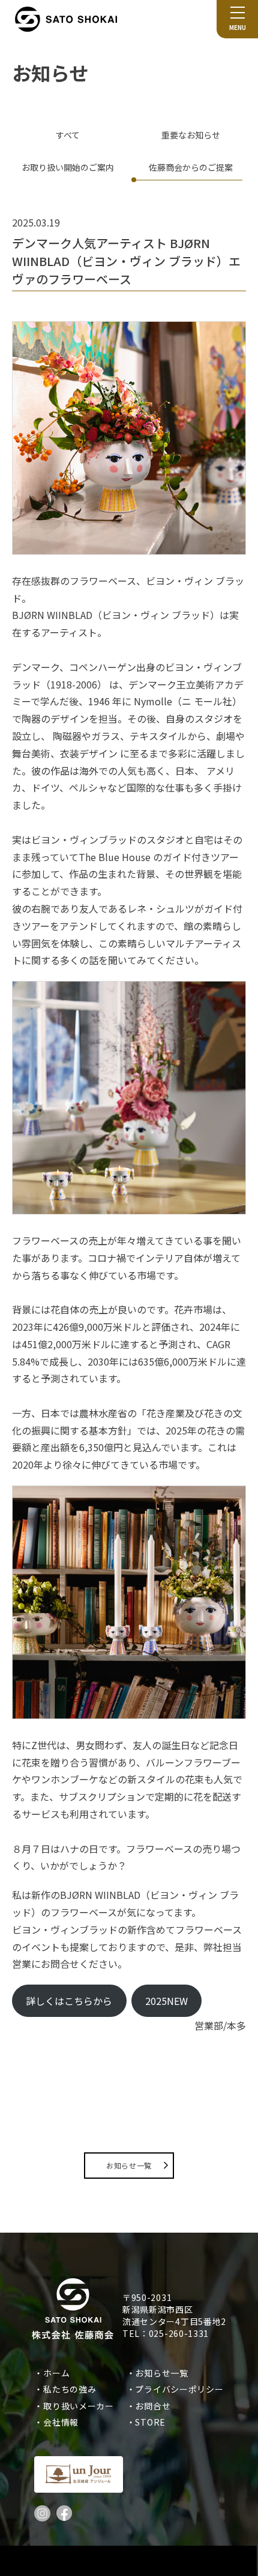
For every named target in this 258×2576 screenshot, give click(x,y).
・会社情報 (61, 2422)
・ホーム (56, 2373)
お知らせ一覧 (129, 2165)
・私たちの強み (69, 2389)
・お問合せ (153, 2406)
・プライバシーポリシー (179, 2389)
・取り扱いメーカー (78, 2406)
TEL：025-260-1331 (166, 2333)
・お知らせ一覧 (162, 2373)
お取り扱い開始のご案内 (68, 167)
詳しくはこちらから (69, 2001)
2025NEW (166, 2001)
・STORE (150, 2422)
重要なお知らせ (191, 135)
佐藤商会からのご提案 (191, 167)
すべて (68, 135)
